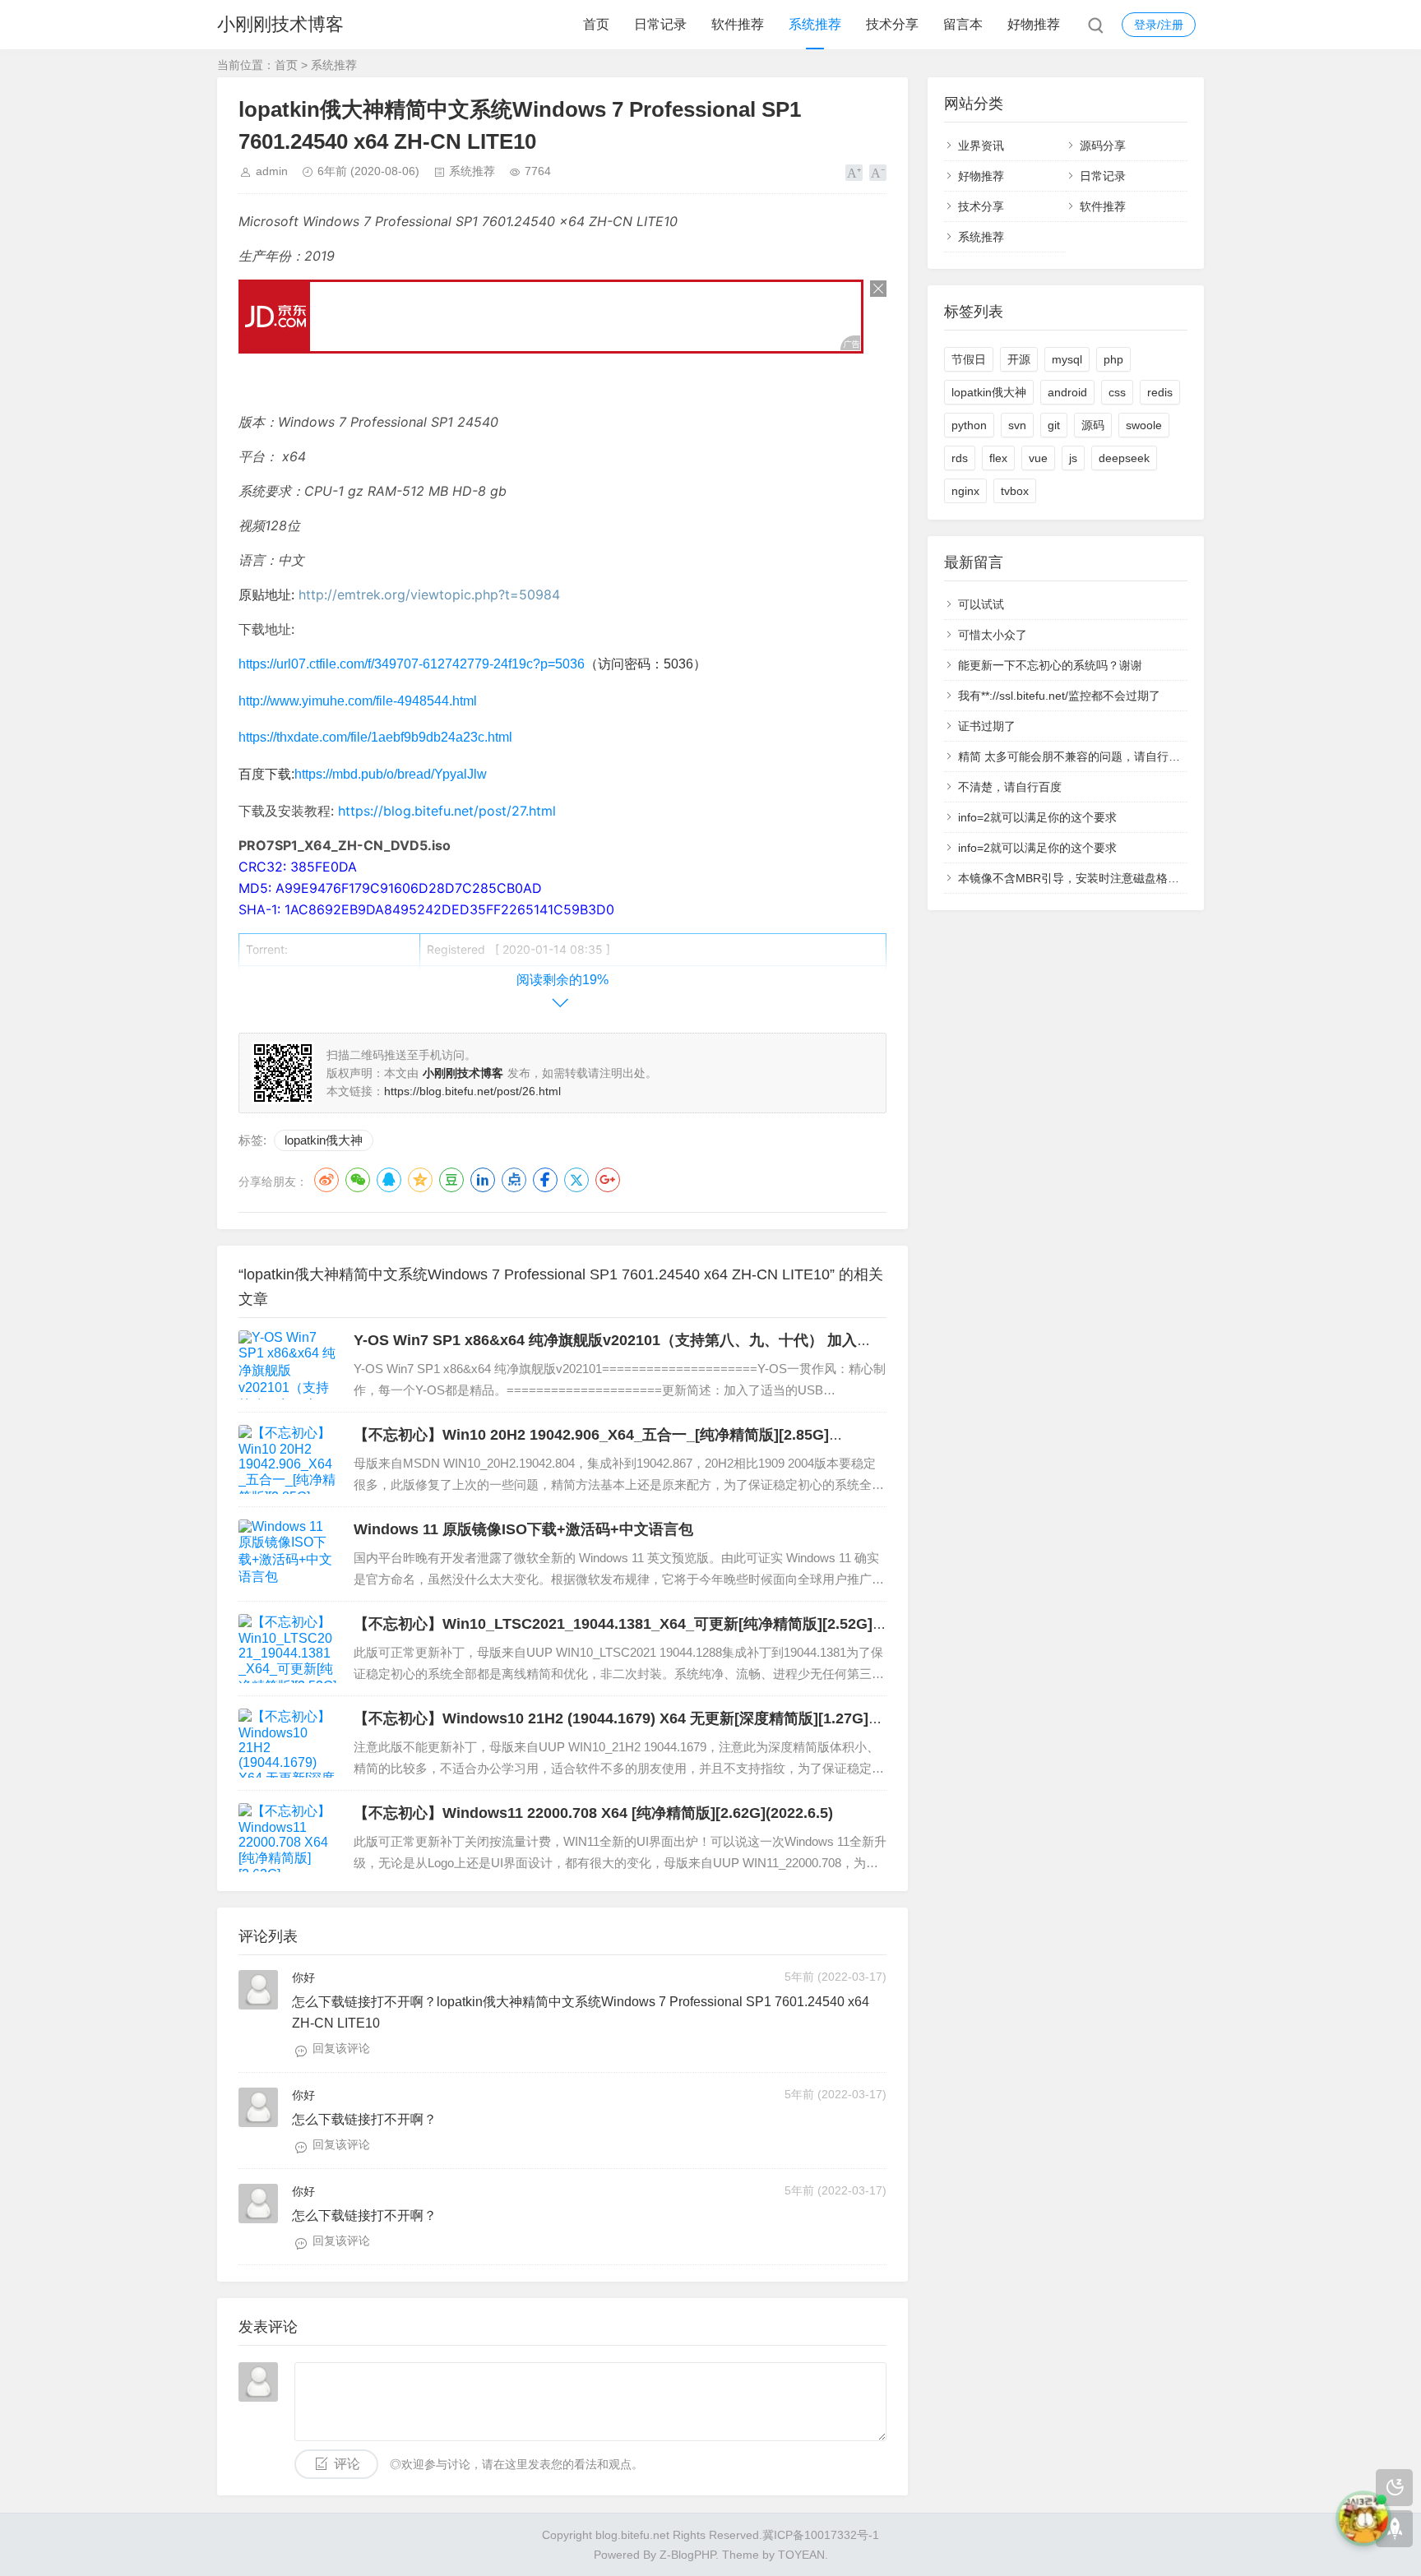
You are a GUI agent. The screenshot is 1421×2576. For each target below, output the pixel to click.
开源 (1019, 359)
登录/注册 (1159, 25)
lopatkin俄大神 (324, 1140)
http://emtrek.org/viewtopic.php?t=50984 (429, 594)
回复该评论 (341, 2048)
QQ (389, 1180)
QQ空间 (420, 1180)
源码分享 (1103, 146)
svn (1017, 425)
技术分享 (892, 24)
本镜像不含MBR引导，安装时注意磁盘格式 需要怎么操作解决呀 (1122, 878)
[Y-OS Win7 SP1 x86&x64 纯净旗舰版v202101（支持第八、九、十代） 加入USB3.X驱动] (288, 1365)
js (1073, 458)
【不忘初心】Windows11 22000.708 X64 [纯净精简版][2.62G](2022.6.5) (593, 1813)
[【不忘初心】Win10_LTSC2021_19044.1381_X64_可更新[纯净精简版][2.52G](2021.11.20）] (288, 1649)
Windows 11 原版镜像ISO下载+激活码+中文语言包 (523, 1529)
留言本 (963, 24)
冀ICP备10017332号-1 (821, 2535)
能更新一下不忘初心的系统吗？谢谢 (1050, 665)
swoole (1144, 425)
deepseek (1124, 458)
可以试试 (981, 604)
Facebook (545, 1180)
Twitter (576, 1180)
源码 (1093, 425)
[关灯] (1394, 2488)
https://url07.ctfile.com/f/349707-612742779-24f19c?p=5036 (412, 664)
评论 (347, 2464)
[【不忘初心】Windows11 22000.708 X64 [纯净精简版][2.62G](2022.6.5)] (288, 1838)
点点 (514, 1180)
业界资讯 (981, 146)
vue (1038, 458)
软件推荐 (738, 24)
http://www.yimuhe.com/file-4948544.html (358, 701)
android (1067, 392)
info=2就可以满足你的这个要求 (1037, 817)
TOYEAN (801, 2555)
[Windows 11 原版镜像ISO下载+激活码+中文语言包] (288, 1554)
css (1117, 392)
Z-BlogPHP (687, 2555)
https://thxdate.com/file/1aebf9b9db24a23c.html (375, 737)
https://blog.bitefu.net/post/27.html (447, 811)
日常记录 (660, 24)
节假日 (969, 359)
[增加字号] (854, 173)
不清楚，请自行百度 (1010, 787)
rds (960, 458)
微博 (326, 1180)
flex (998, 458)
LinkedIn (483, 1180)
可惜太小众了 (993, 635)
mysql (1067, 359)
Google (608, 1180)
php (1113, 359)
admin (272, 171)
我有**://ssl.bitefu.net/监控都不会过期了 (1059, 696)
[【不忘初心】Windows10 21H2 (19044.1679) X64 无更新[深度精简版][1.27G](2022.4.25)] (288, 1743)
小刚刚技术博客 (280, 24)
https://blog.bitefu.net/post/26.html (472, 1091)
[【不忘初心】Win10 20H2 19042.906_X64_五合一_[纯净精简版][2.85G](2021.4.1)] (288, 1459)
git (1054, 425)
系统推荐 (815, 24)
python (969, 425)
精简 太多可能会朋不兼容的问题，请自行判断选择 (1086, 756)
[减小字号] (878, 173)
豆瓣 (451, 1180)
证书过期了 (987, 726)
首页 (596, 24)
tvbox (1015, 491)
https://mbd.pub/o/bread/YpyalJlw (391, 774)
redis (1160, 392)
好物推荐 (1034, 24)
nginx (965, 491)
